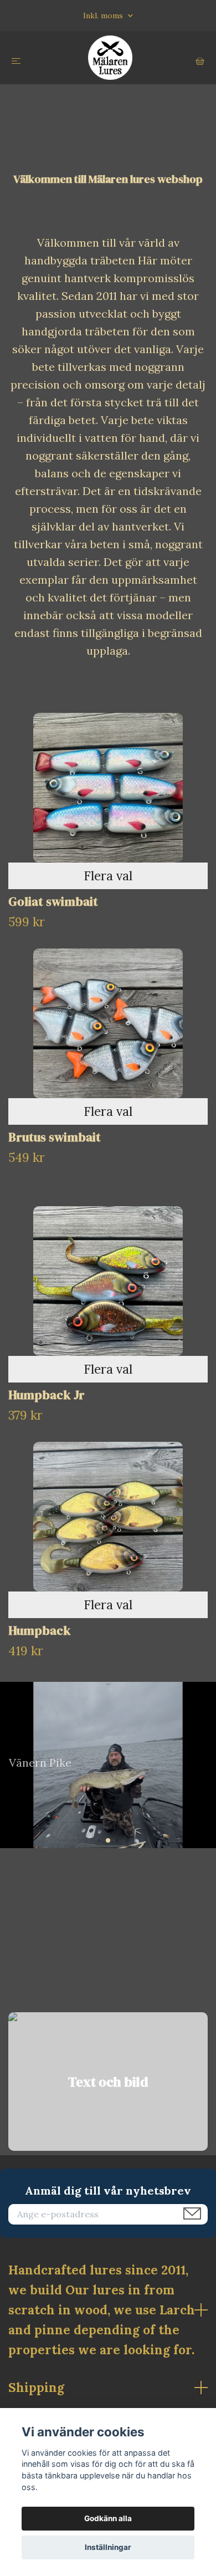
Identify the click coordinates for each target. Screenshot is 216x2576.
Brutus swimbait (55, 1137)
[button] (99, 1840)
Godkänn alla (108, 2518)
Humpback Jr (47, 1395)
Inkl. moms (104, 16)
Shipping (36, 2387)
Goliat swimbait (53, 902)
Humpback (40, 1631)
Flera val (108, 876)
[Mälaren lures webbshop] (110, 58)
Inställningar (108, 2547)
